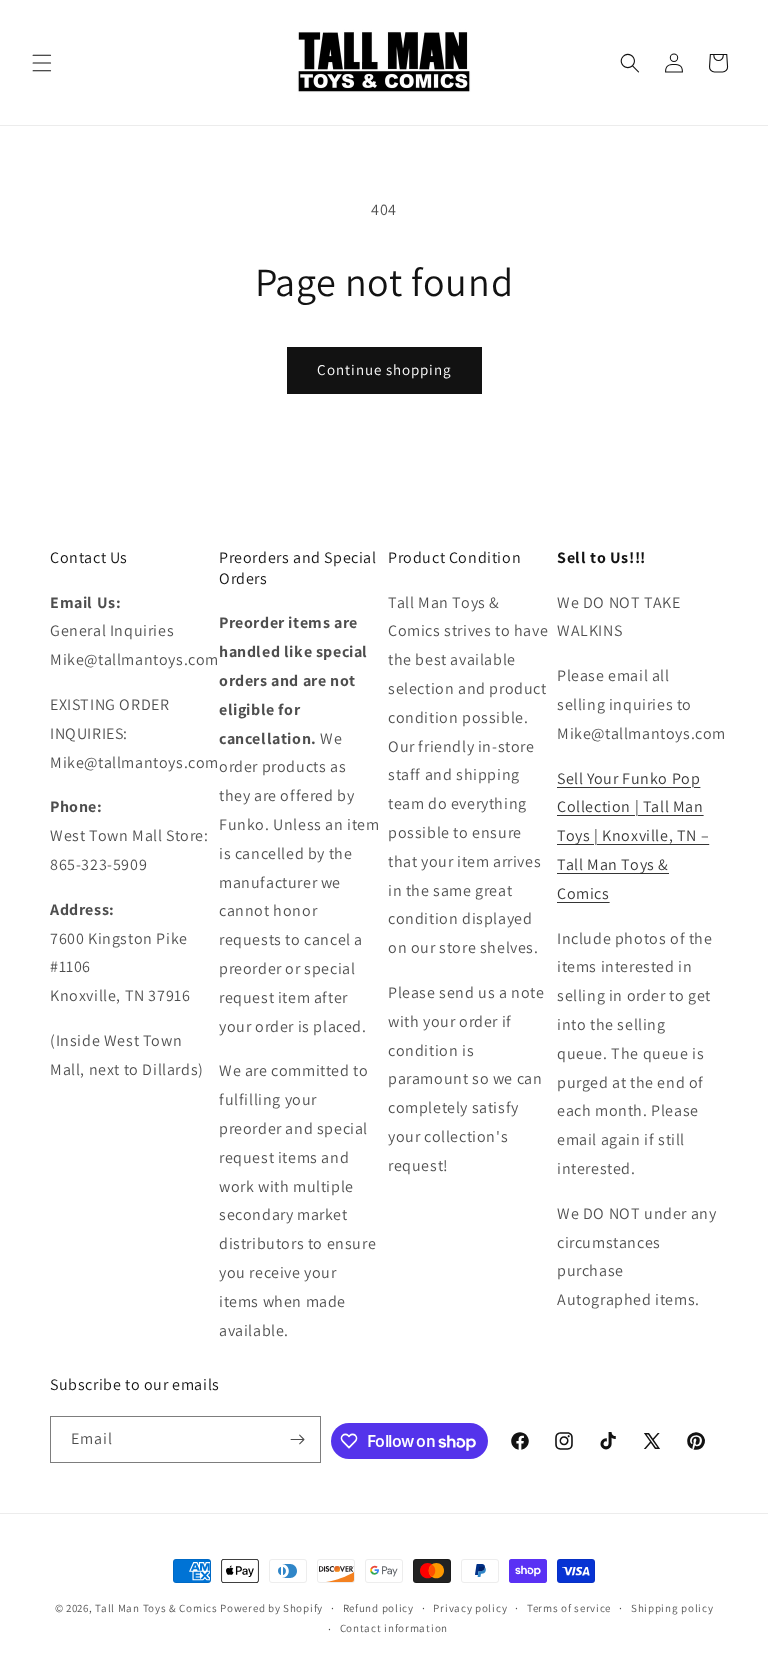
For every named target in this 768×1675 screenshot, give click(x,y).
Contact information (394, 1628)
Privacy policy (470, 1608)
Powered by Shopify (271, 1608)
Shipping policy (672, 1608)
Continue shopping (384, 369)
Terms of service (569, 1608)
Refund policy (378, 1608)
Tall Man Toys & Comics (156, 1608)
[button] (42, 63)
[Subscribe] (298, 1439)
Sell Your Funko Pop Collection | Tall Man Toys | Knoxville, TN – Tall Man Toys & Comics (633, 836)
